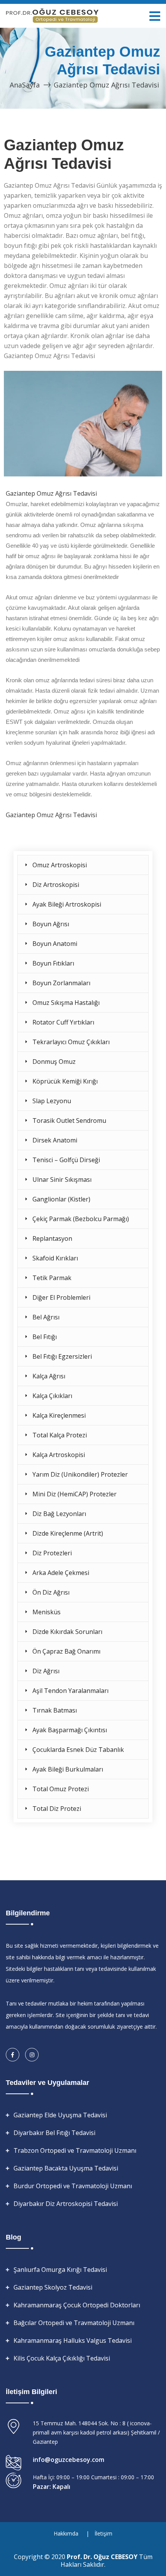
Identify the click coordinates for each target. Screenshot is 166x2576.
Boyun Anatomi (55, 944)
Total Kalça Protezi (60, 1435)
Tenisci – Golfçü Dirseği (66, 1160)
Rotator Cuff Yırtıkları (63, 1022)
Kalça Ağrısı (49, 1376)
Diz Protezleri (52, 1553)
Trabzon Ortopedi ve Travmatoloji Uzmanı (75, 2150)
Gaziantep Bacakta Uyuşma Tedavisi (66, 2168)
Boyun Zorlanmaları (61, 983)
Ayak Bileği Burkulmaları (68, 1769)
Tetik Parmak (52, 1278)
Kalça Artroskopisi (59, 1455)
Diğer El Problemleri (61, 1297)
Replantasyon (52, 1238)
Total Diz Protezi (57, 1809)
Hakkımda (66, 2533)
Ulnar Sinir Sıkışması (62, 1179)
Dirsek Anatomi (55, 1140)
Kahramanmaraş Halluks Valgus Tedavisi (73, 2340)
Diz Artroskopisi (56, 885)
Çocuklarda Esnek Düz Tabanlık (78, 1750)
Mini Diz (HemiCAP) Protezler (75, 1494)
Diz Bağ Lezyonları (59, 1514)
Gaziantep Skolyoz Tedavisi (53, 2287)
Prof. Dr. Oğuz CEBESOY (103, 2557)
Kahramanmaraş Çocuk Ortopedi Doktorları (77, 2305)
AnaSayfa (25, 85)
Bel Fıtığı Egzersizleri (62, 1356)
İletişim (103, 2533)
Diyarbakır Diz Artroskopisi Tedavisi (66, 2204)
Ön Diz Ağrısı (51, 1592)
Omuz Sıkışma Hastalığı (66, 1003)
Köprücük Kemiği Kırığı (65, 1081)
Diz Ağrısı (46, 1671)
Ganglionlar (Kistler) (61, 1199)
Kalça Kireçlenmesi (59, 1415)
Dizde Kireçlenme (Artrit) (68, 1533)
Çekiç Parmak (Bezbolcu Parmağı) (81, 1219)
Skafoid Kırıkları (55, 1258)
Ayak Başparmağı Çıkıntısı (70, 1730)
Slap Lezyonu (52, 1101)
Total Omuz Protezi (61, 1789)
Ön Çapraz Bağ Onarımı (66, 1651)
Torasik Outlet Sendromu (69, 1121)
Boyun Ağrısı (51, 924)
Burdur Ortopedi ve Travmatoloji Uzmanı (73, 2186)
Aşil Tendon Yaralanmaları (70, 1691)
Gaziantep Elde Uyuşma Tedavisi (60, 2115)
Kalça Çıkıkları (52, 1396)
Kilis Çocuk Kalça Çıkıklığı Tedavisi (62, 2358)
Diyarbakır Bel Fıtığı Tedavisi (54, 2133)
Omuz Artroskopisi (60, 865)
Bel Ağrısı (46, 1317)
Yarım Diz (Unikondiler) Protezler (80, 1474)
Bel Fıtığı (45, 1337)
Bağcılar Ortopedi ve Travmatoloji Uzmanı (74, 2323)
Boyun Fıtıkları (53, 963)
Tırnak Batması (55, 1710)
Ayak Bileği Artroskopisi (67, 904)
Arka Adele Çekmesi (61, 1573)
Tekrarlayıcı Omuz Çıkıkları (71, 1042)
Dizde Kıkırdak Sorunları (67, 1632)
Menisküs (47, 1612)
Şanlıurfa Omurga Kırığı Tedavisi (60, 2270)
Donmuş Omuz (54, 1062)
